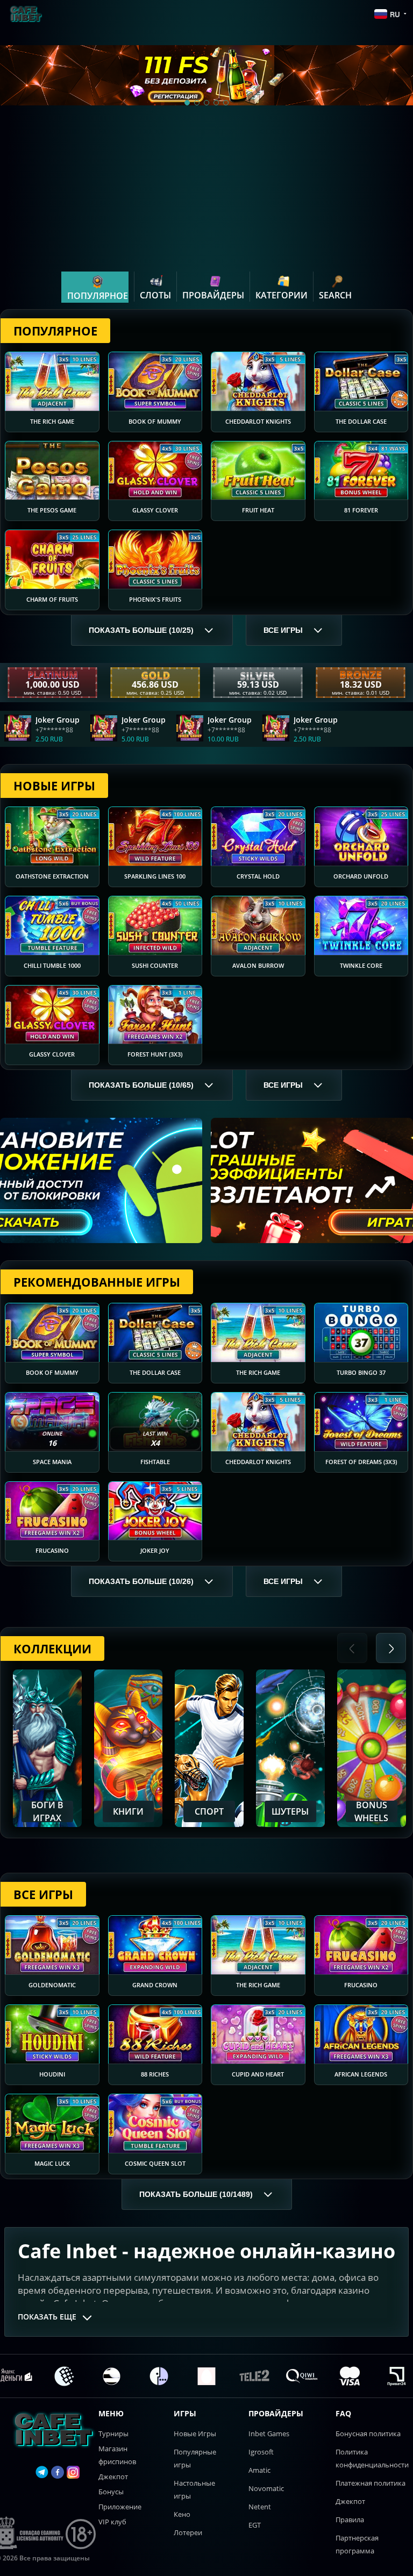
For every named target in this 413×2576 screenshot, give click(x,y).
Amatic (259, 2470)
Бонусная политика (368, 2434)
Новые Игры (195, 2434)
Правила (350, 2520)
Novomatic (266, 2488)
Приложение (120, 2507)
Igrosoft (261, 2452)
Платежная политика (371, 2483)
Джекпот (113, 2477)
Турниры (113, 2434)
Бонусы (111, 2492)
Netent (260, 2507)
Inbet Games (269, 2434)
